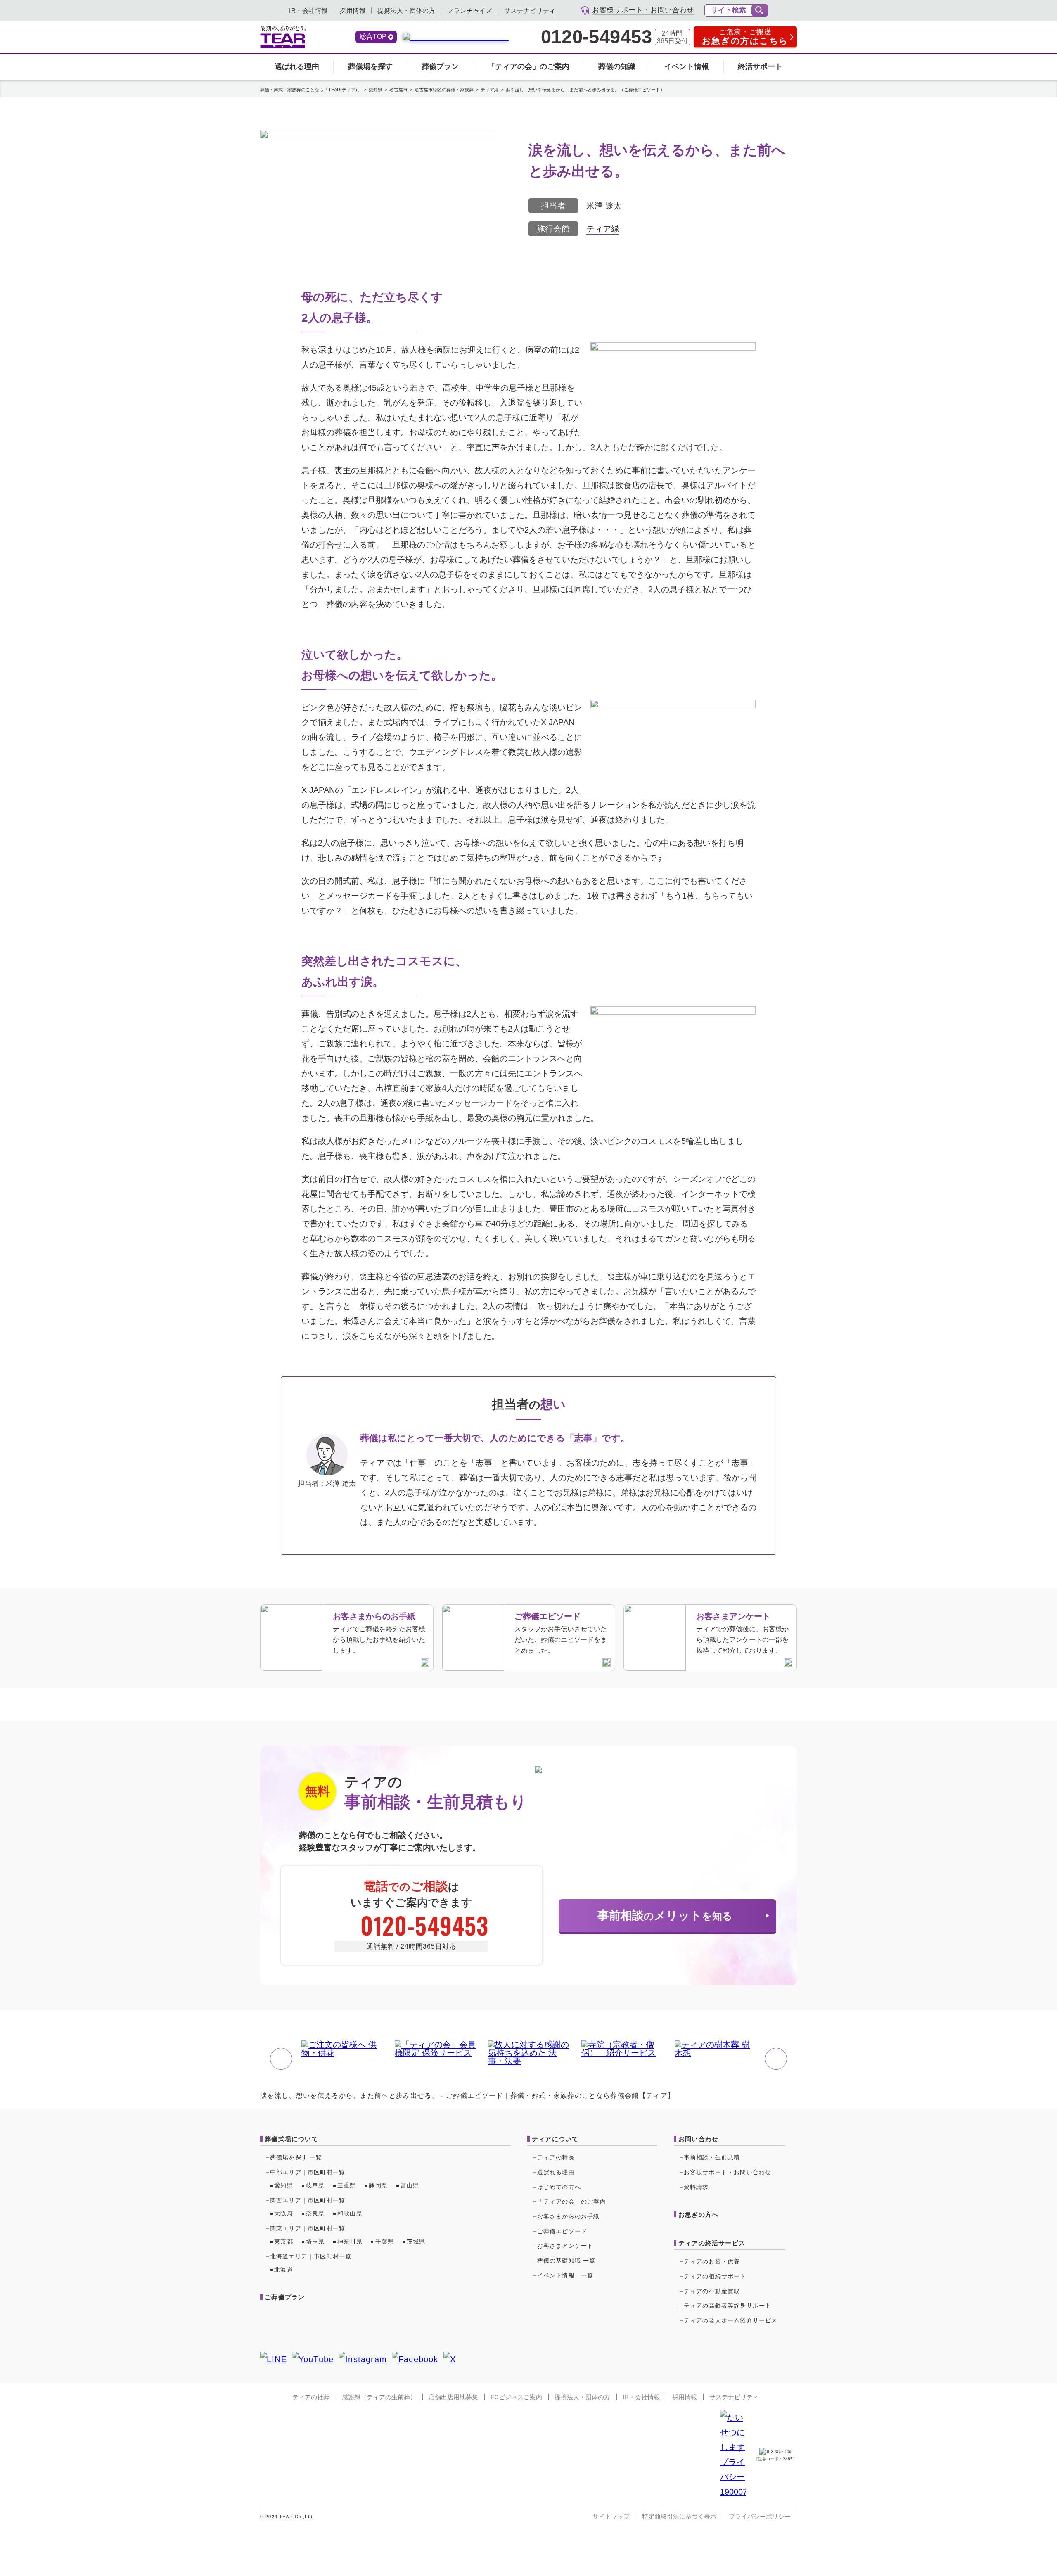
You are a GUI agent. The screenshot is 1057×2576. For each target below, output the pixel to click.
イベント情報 (687, 66)
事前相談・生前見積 (712, 2157)
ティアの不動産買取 (712, 2291)
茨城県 (416, 2242)
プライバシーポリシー (760, 2516)
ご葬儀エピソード (562, 2231)
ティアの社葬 (311, 2397)
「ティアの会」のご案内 (528, 66)
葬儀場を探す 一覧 (296, 2157)
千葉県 (385, 2242)
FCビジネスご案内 (516, 2397)
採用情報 (353, 11)
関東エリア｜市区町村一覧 (308, 2228)
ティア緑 (603, 229)
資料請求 (696, 2187)
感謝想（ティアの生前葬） (379, 2397)
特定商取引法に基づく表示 (679, 2516)
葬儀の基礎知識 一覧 (566, 2261)
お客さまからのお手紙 (569, 2216)
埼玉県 (315, 2242)
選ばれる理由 (297, 66)
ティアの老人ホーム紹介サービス (731, 2320)
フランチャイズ (470, 11)
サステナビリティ (530, 11)
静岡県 (378, 2185)
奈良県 (315, 2213)
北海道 (284, 2270)
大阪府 (284, 2213)
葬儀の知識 (617, 66)
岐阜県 (315, 2185)
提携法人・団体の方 (406, 11)
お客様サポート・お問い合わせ (728, 2172)
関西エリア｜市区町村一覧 (308, 2200)
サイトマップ (611, 2516)
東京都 (284, 2242)
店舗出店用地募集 (453, 2397)
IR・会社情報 (308, 11)
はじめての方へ (559, 2187)
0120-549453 (596, 37)
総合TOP (373, 37)
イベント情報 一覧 (565, 2275)
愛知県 (284, 2185)
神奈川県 (350, 2242)
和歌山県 (350, 2213)
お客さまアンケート (565, 2246)
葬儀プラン (440, 66)
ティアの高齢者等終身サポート (728, 2306)
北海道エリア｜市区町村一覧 (311, 2256)
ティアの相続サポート (715, 2276)
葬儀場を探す (370, 66)
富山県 (410, 2185)
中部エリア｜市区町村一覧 (308, 2172)
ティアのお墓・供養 (712, 2261)
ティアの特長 (556, 2157)
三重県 (347, 2185)
